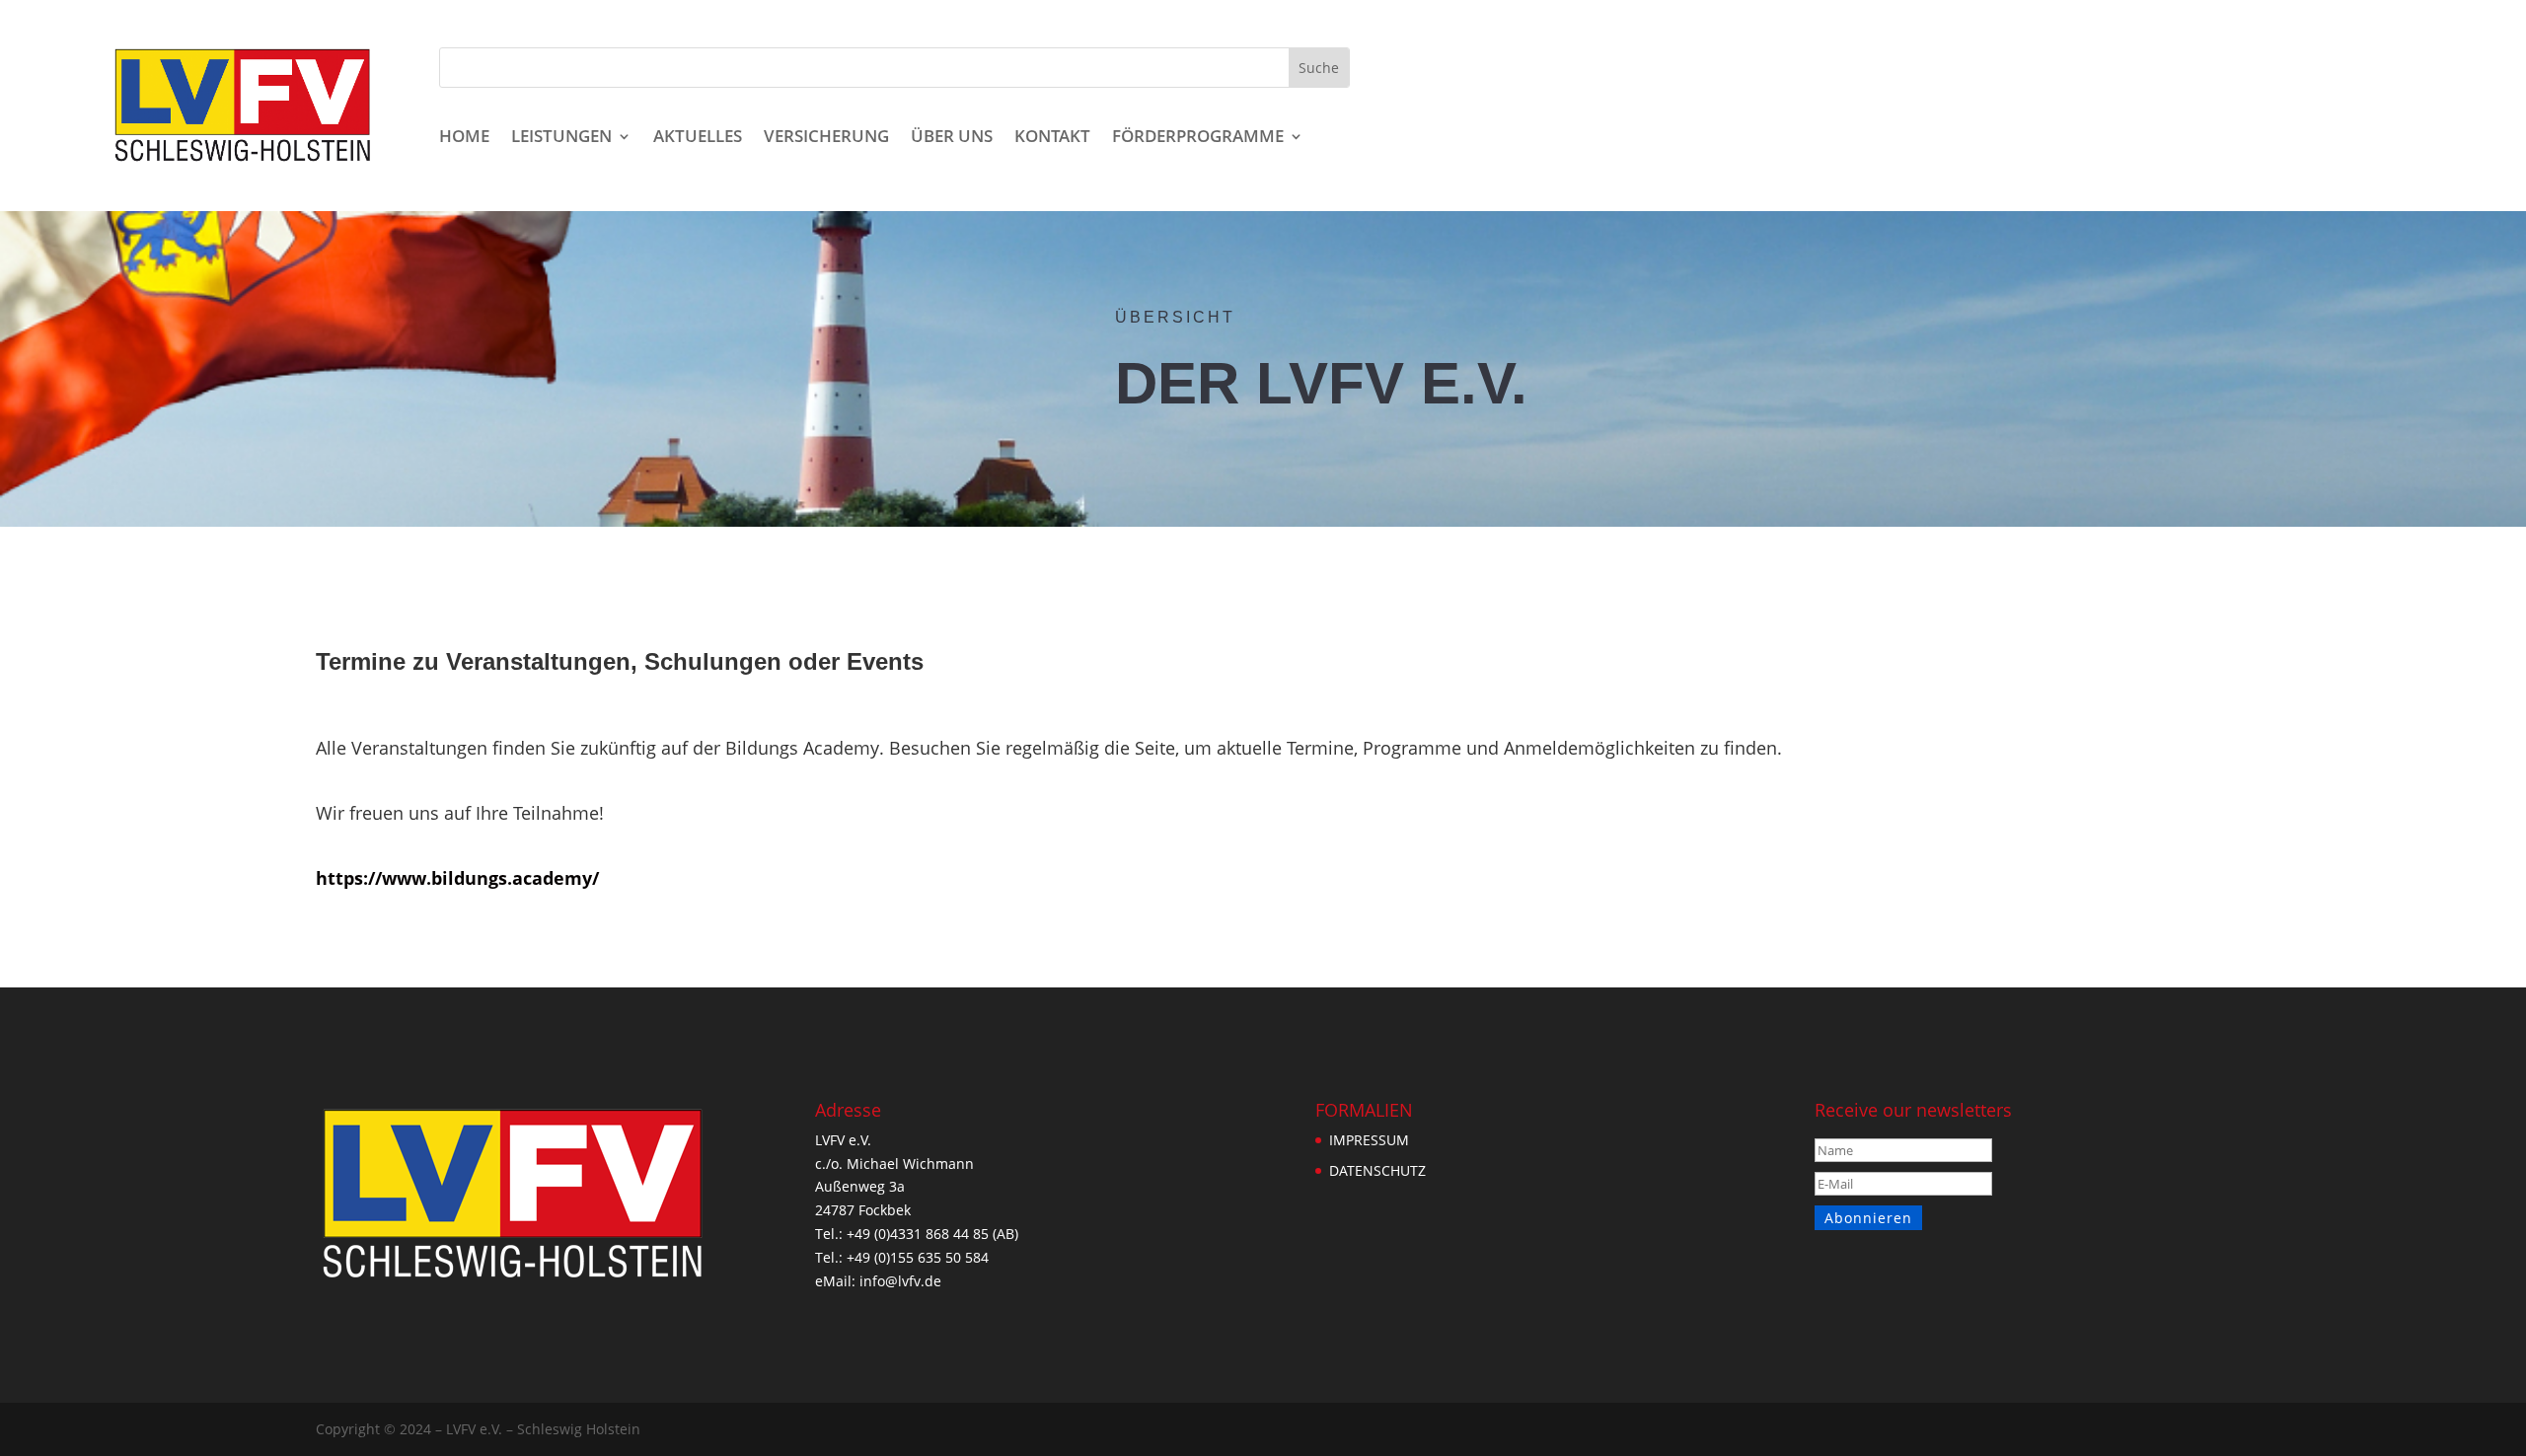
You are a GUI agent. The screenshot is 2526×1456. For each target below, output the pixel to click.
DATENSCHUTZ (1377, 1170)
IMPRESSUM (1369, 1140)
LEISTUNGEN (561, 138)
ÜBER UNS (952, 138)
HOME (464, 138)
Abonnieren (1868, 1218)
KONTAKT (1052, 138)
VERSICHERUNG (826, 138)
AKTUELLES (698, 138)
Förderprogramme (1198, 138)
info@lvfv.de (900, 1281)
